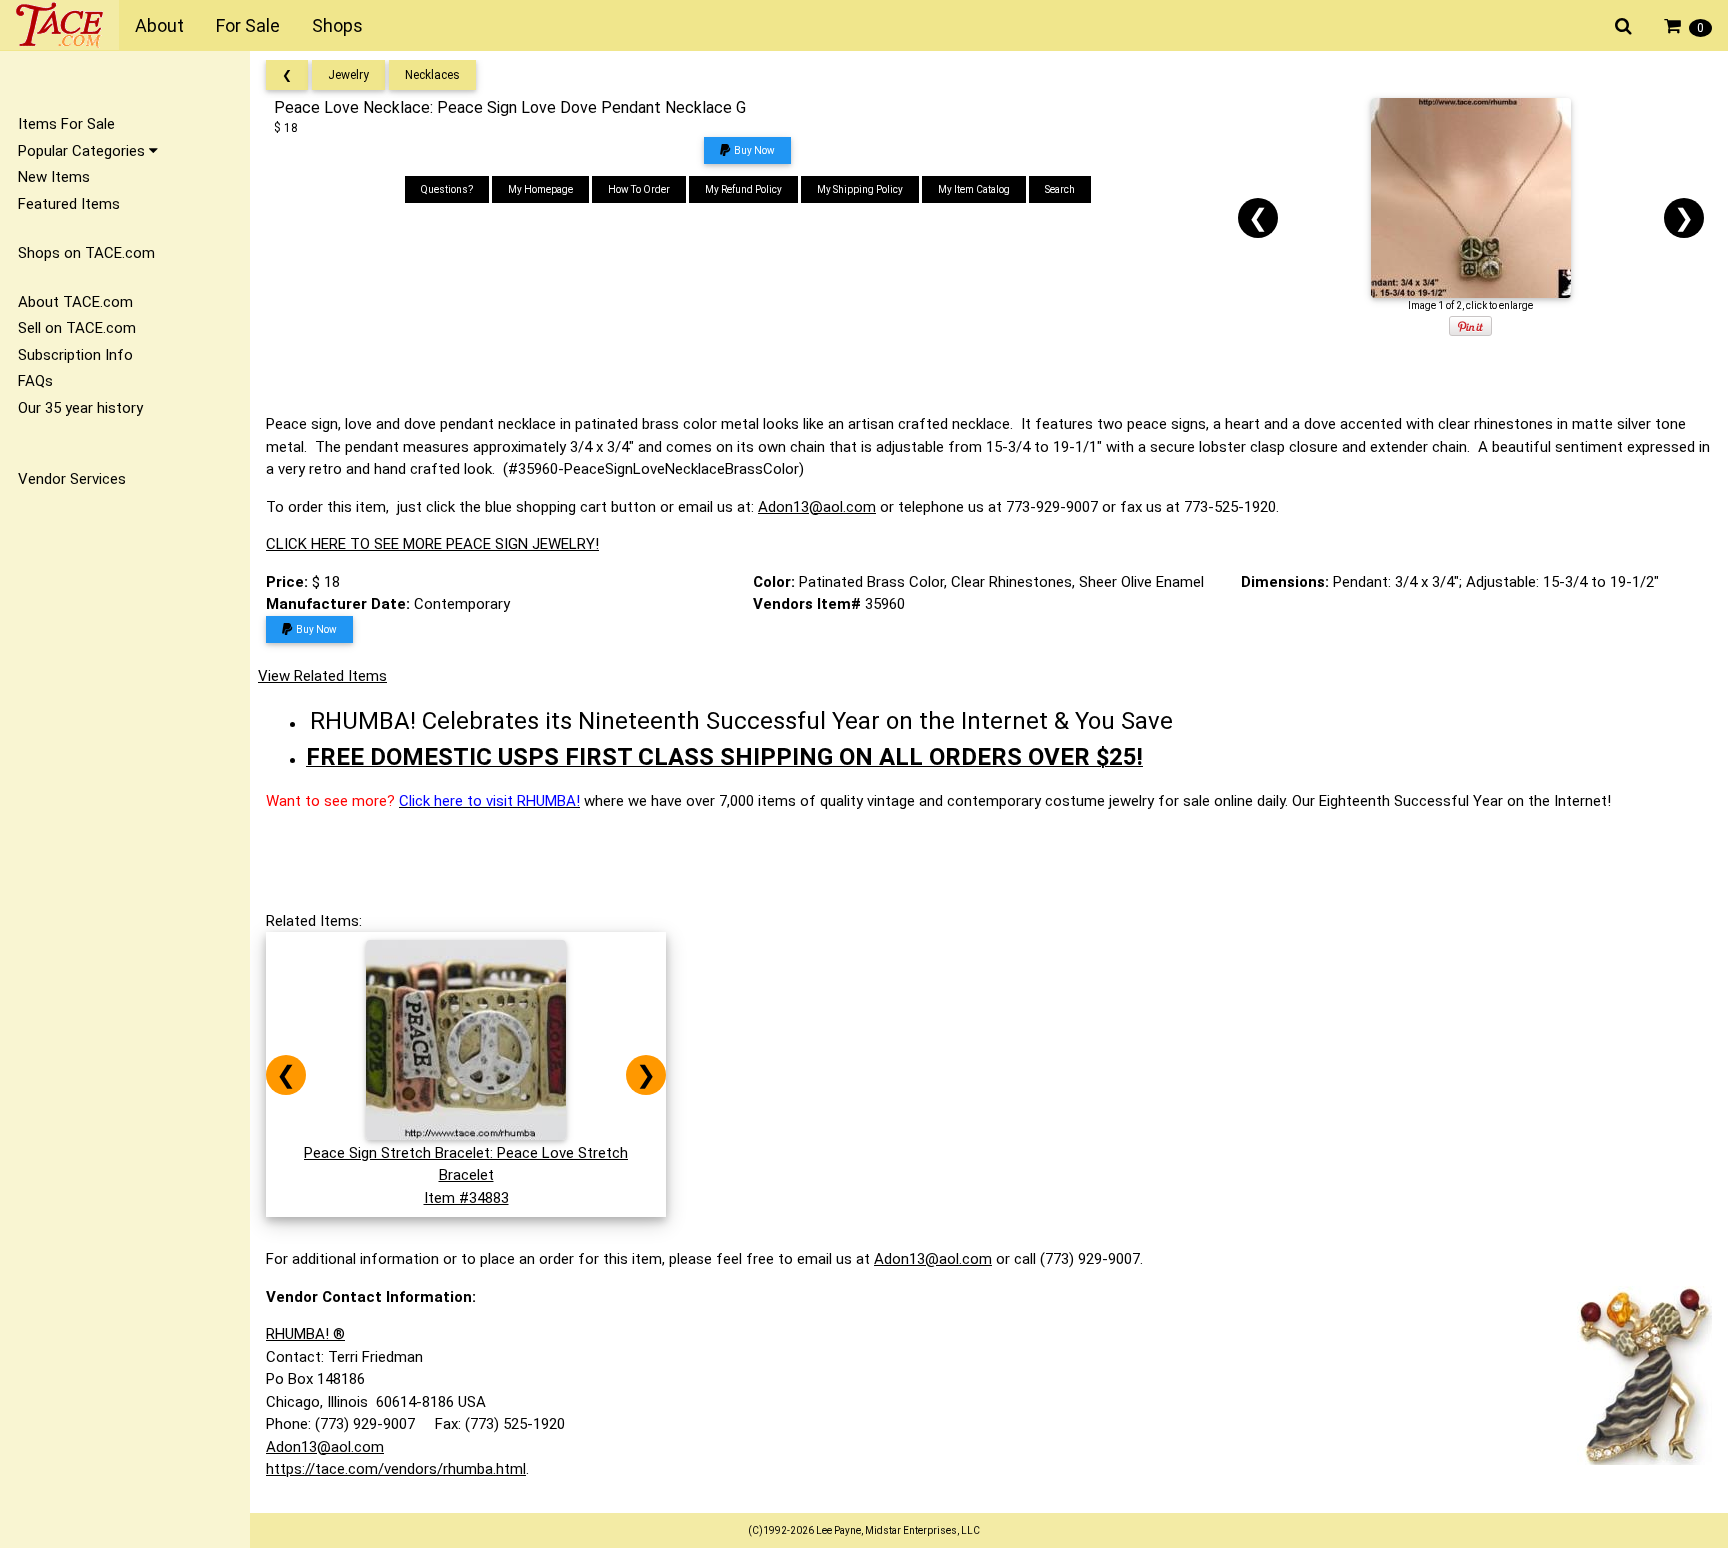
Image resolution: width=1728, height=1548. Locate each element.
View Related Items (322, 676)
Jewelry (348, 75)
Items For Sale (66, 124)
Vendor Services (72, 479)
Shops (337, 25)
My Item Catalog (974, 189)
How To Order (639, 189)
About (159, 25)
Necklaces (432, 75)
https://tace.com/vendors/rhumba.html (396, 1469)
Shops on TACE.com (86, 253)
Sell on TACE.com (77, 328)
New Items (54, 177)
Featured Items (69, 204)
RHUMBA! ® (305, 1334)
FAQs (35, 381)
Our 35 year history (80, 408)
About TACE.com (75, 302)
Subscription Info (75, 355)
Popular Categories (83, 151)
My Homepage (540, 189)
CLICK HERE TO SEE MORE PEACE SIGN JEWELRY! (432, 544)
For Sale (248, 25)
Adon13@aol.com (817, 507)
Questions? (447, 189)
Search (1060, 189)
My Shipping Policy (860, 189)
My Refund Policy (743, 189)
